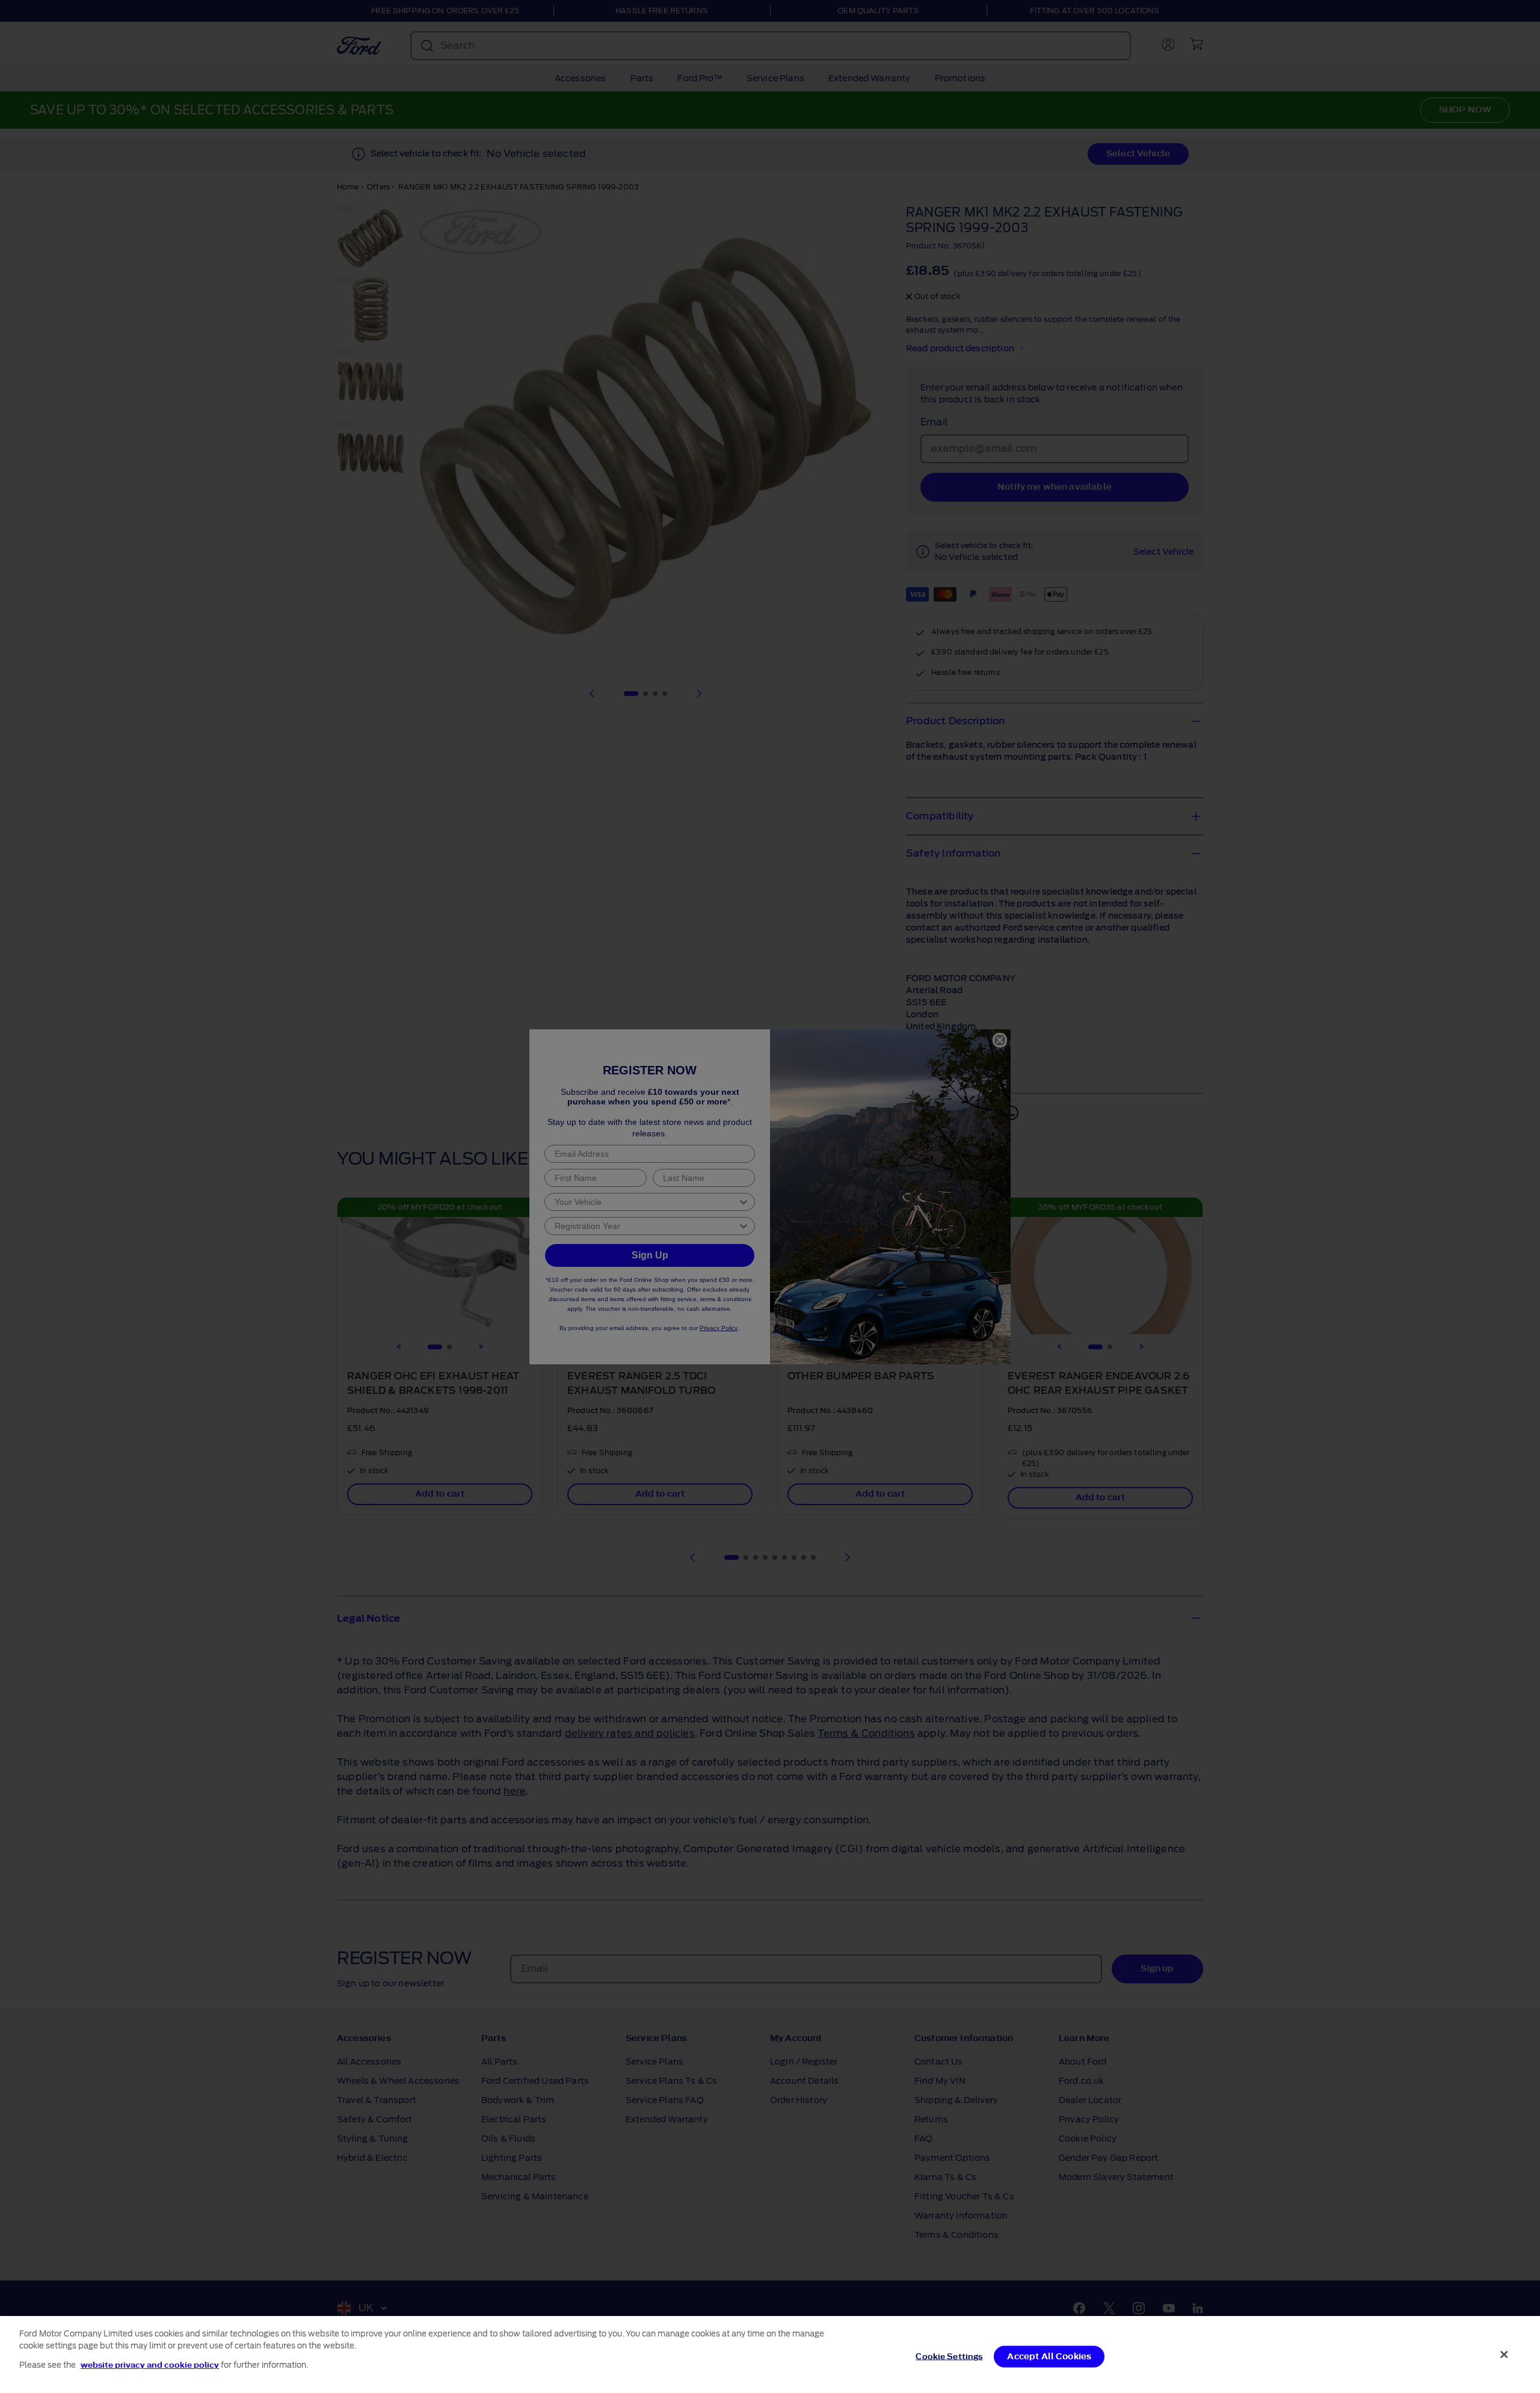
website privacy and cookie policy (150, 2365)
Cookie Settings (949, 2357)
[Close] (1505, 2355)
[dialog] (770, 2355)
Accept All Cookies (1049, 2357)
